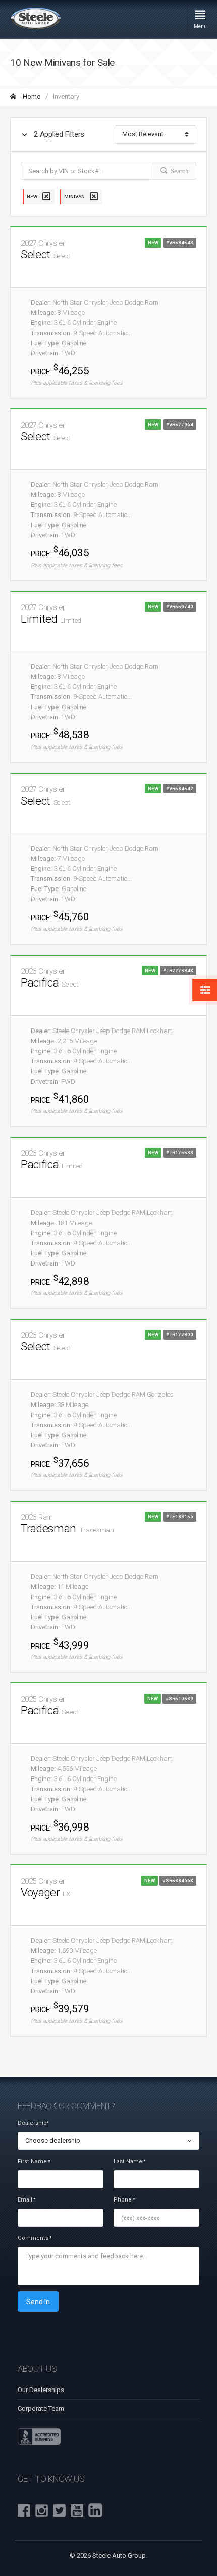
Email (26, 2200)
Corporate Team (41, 2408)
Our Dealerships (41, 2390)
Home (31, 96)
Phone (124, 2200)
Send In (38, 2302)
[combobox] (108, 2141)
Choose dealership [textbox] (53, 2141)
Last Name (129, 2161)
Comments (35, 2238)
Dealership (33, 2123)
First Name (34, 2161)
